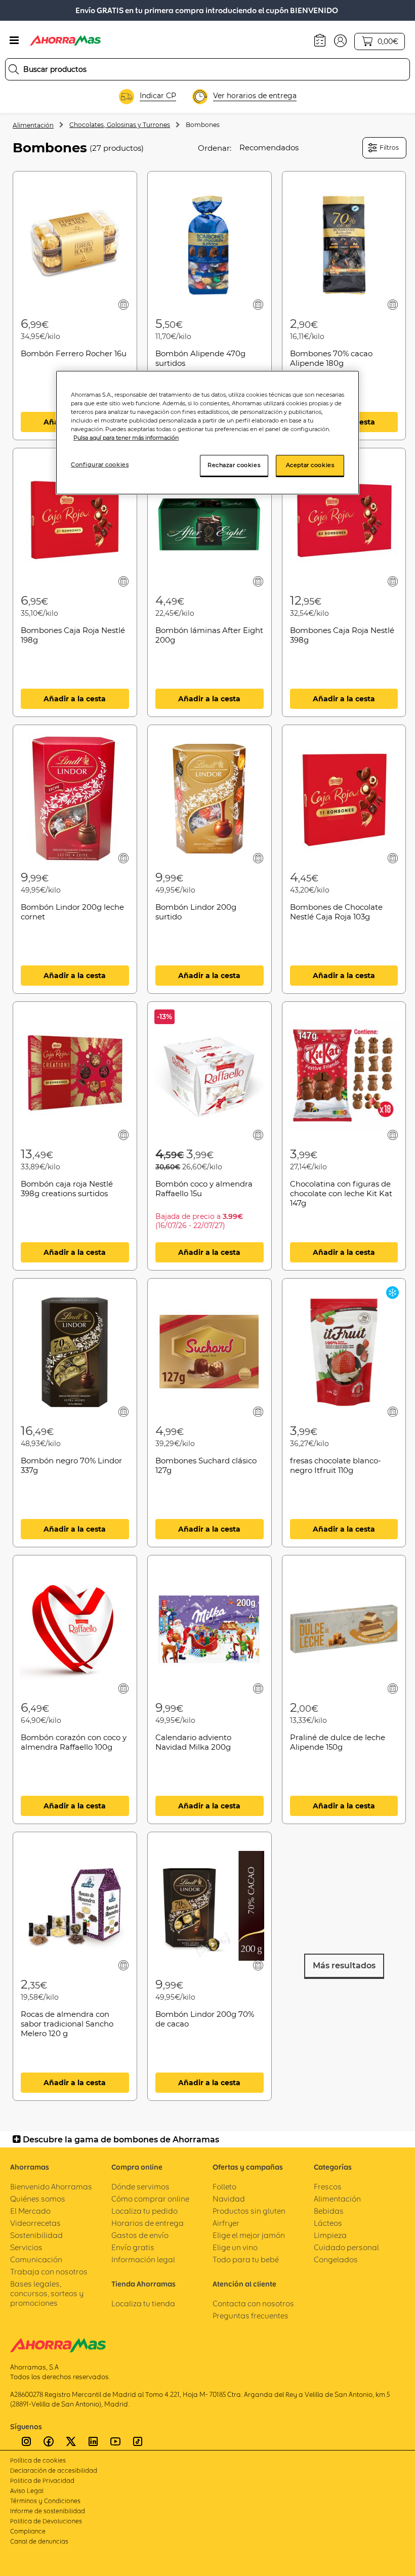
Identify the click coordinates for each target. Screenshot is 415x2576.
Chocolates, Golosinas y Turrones (120, 125)
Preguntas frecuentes (251, 2316)
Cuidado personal (346, 2247)
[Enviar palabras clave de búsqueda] (14, 69)
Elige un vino (235, 2247)
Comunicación (36, 2260)
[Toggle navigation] (14, 40)
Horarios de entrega (148, 2223)
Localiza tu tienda (143, 2304)
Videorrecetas (35, 2223)
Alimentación (33, 125)
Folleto (224, 2187)
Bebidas (329, 2211)
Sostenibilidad (36, 2235)
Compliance (28, 2531)
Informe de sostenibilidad (48, 2511)
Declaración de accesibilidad (54, 2471)
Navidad (229, 2199)
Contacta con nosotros (253, 2304)
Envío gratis (133, 2247)
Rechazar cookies (234, 465)
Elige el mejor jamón (249, 2235)
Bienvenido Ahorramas (51, 2187)
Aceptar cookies (310, 465)
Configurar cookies (100, 464)
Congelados (336, 2260)
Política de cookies (38, 2460)
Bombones (203, 125)
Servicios (26, 2247)
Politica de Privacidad (42, 2481)
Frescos (328, 2187)
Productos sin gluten (249, 2211)
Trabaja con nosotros (49, 2272)
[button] (340, 40)
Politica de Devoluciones (46, 2521)
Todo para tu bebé (246, 2260)
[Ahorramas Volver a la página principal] (65, 40)
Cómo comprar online (150, 2199)
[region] (207, 433)
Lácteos (328, 2223)
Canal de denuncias (39, 2541)
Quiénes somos (38, 2199)
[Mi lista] (123, 304)
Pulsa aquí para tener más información (126, 438)
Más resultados (344, 1966)
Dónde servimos (140, 2187)
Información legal (143, 2260)
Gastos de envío (140, 2235)
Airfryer (226, 2223)
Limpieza (330, 2235)
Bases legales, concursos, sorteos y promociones (47, 2293)
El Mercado (30, 2211)
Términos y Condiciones (45, 2501)
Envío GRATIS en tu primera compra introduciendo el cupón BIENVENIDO (207, 10)
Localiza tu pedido (144, 2211)
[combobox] (207, 69)
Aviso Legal (27, 2491)
